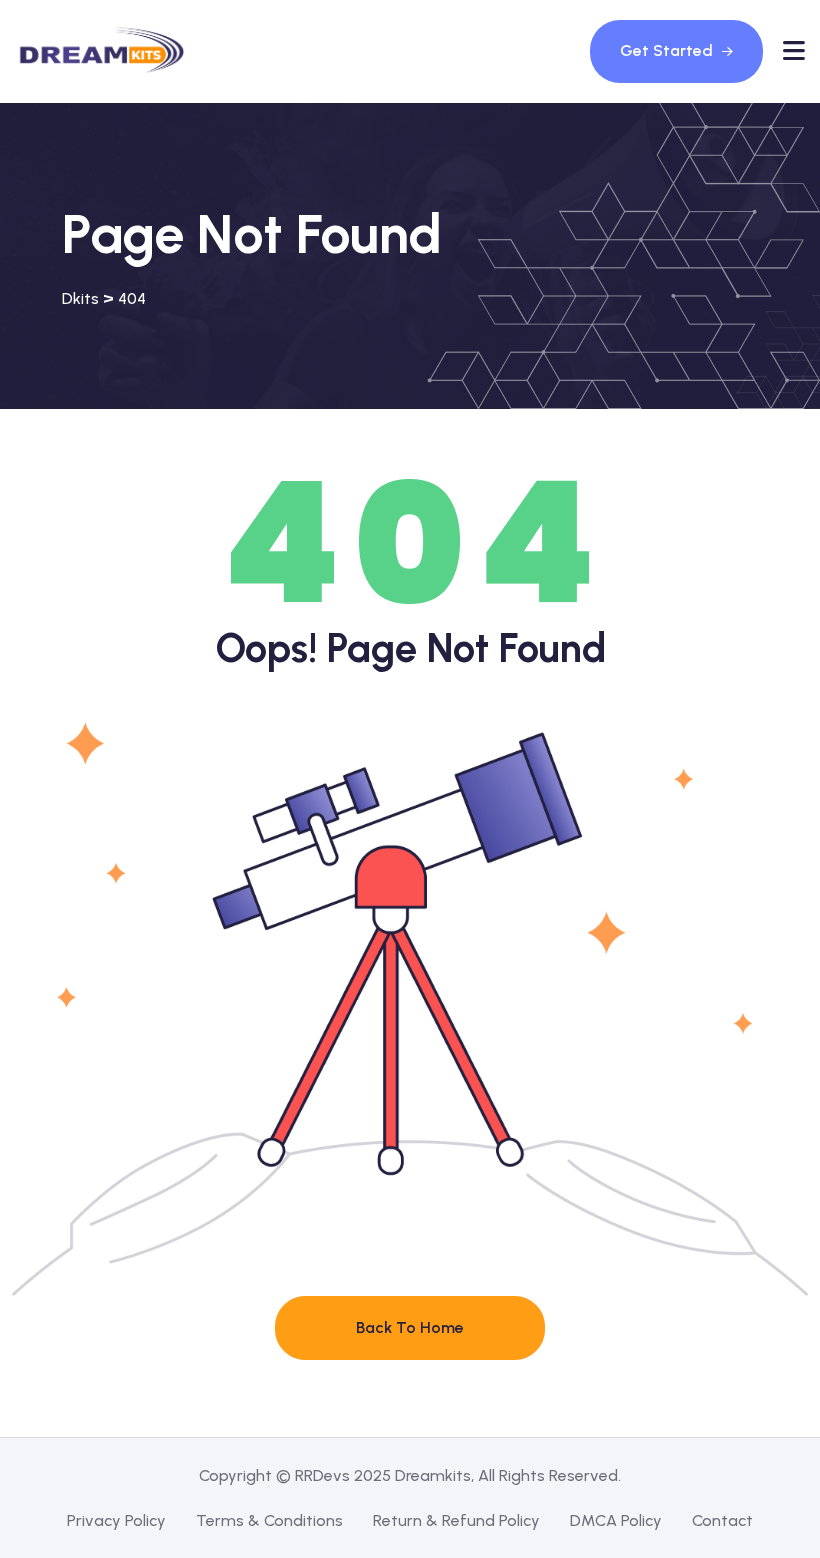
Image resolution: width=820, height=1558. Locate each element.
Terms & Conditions (269, 1520)
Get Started (668, 50)
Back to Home (410, 1327)
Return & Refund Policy (456, 1520)
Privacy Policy (116, 1520)
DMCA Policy (616, 1520)
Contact (722, 1520)
